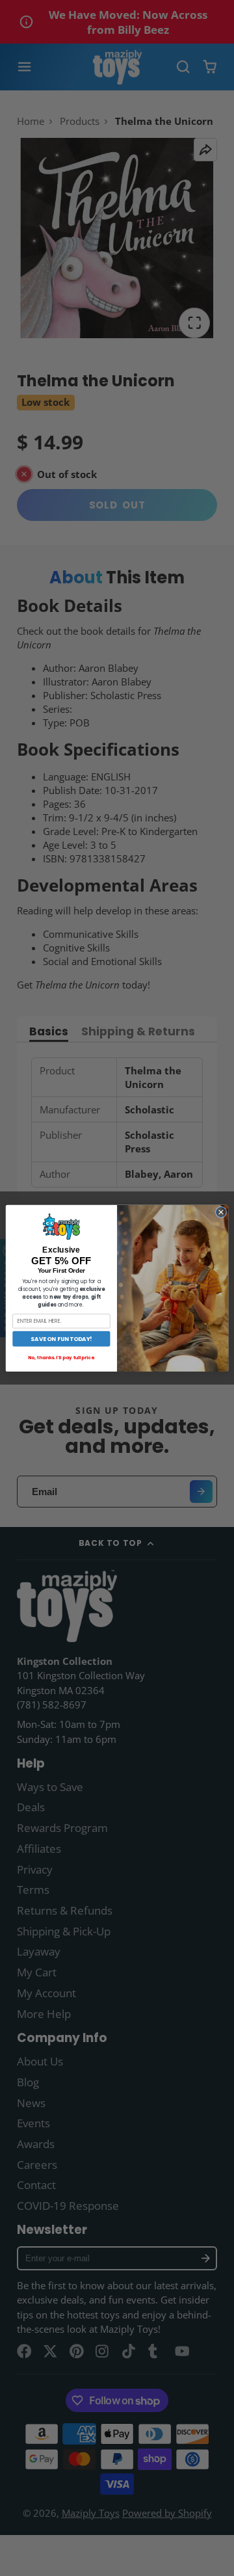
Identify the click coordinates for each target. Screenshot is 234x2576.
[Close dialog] (221, 1212)
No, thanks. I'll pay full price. (61, 1357)
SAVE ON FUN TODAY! (61, 1338)
